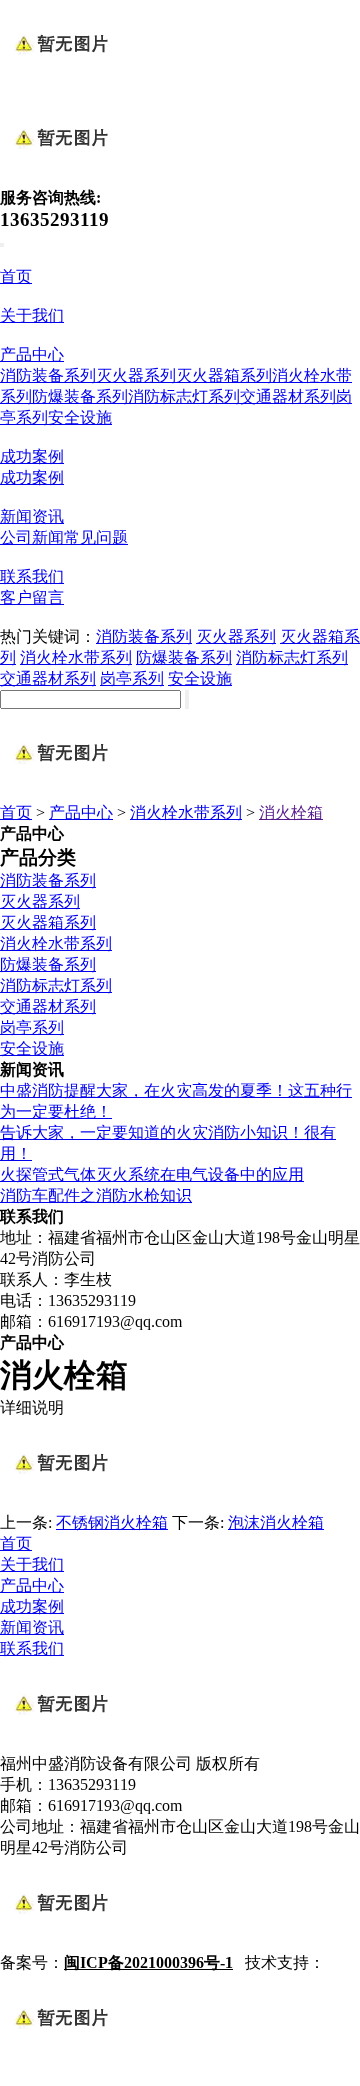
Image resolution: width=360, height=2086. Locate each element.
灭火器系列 (136, 375)
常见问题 (96, 537)
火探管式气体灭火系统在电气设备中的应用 (152, 1174)
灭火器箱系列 (224, 375)
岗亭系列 (132, 678)
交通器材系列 (288, 396)
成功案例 (32, 456)
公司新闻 (32, 537)
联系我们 (32, 576)
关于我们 (32, 315)
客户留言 (32, 597)
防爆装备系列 (80, 396)
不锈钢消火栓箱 (112, 1522)
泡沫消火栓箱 (276, 1522)
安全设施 (80, 417)
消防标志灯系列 (184, 396)
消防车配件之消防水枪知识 (96, 1195)
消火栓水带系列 (76, 657)
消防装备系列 (48, 375)
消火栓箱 (291, 812)
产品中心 (32, 354)
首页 (16, 276)
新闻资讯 (32, 516)
